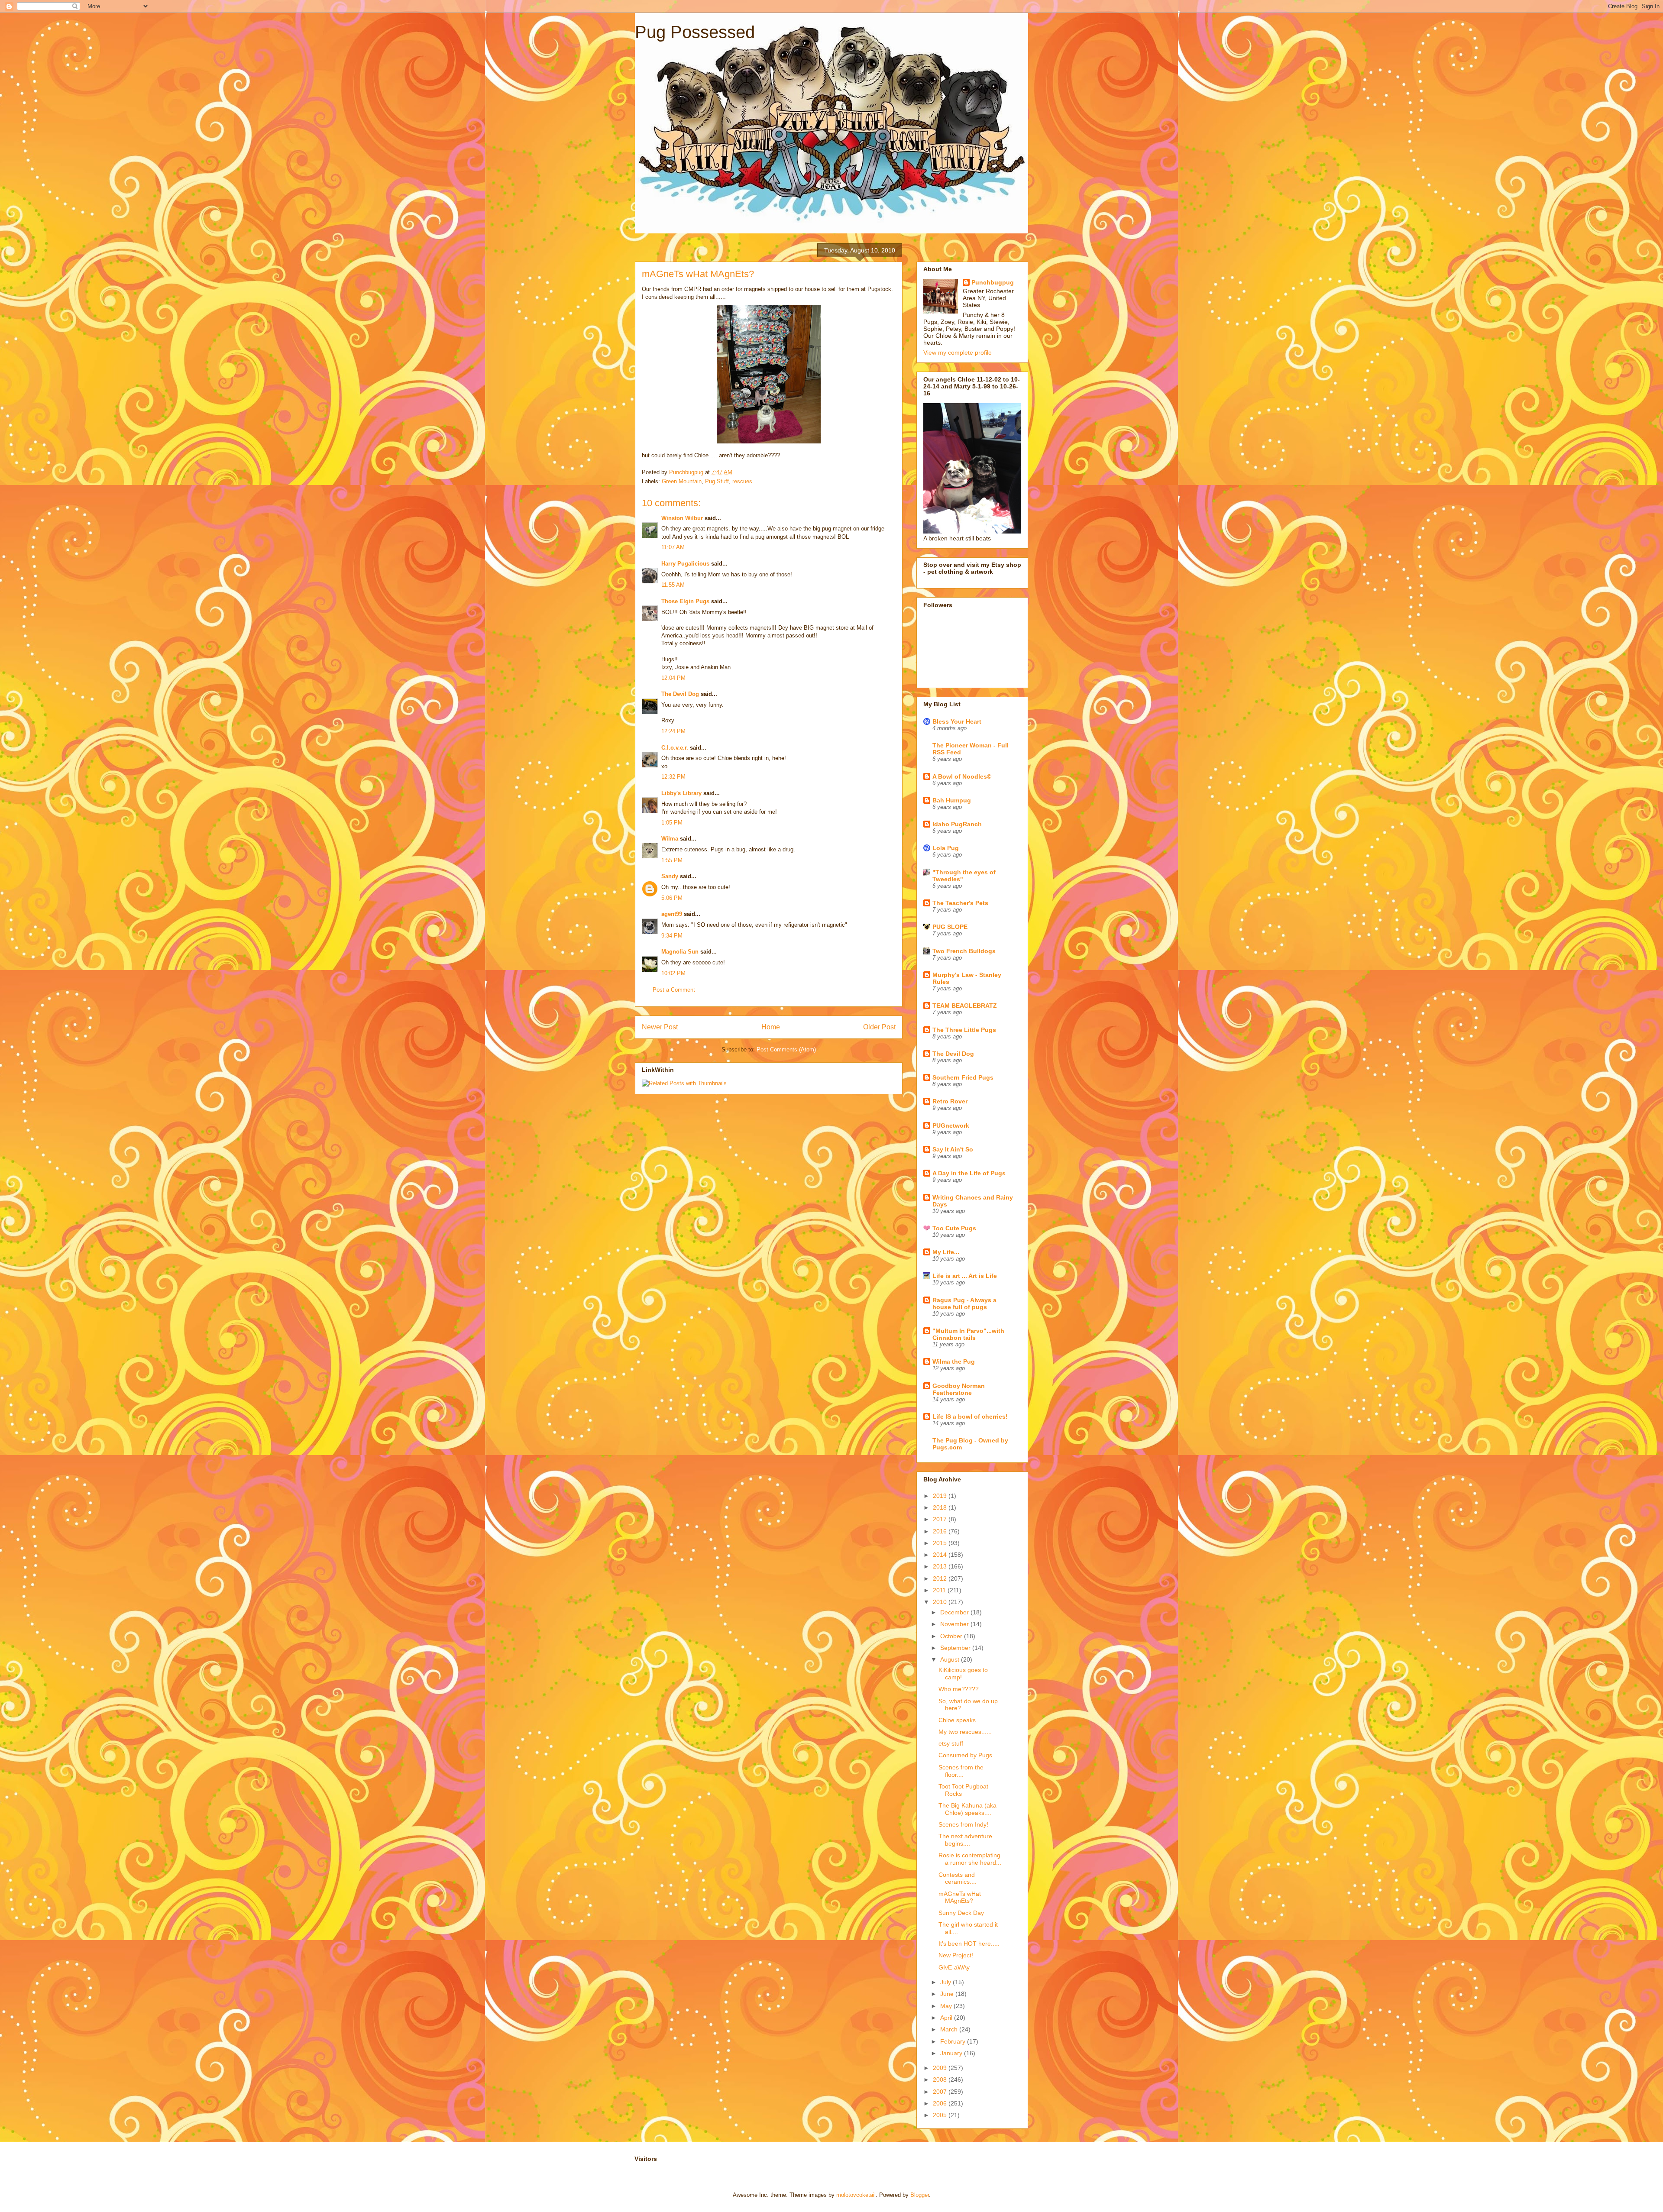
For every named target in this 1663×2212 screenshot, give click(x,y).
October (952, 1636)
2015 (941, 1543)
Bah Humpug (952, 800)
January (952, 2053)
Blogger (920, 2195)
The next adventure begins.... (965, 1840)
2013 (941, 1566)
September (956, 1648)
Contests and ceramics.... (958, 1878)
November (955, 1624)
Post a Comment (674, 990)
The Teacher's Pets (960, 903)
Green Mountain (682, 481)
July (946, 1982)
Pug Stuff (717, 481)
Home (771, 1027)
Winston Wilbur (682, 518)
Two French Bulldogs (964, 951)
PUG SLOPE (950, 927)
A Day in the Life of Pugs (969, 1173)
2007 (941, 2092)
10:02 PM (673, 973)
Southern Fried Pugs (963, 1077)
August (951, 1659)
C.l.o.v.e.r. (675, 748)
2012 (941, 1578)
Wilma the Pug (954, 1361)
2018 (941, 1507)
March (950, 2029)
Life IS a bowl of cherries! (970, 1416)
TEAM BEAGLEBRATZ (965, 1006)
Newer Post (660, 1027)
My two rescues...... (965, 1732)
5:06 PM (672, 898)
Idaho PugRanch (957, 824)
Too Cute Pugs (954, 1228)
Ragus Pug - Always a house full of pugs (964, 1303)
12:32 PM (673, 777)
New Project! (956, 1955)
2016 (941, 1531)
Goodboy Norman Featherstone (959, 1389)
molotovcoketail (856, 2195)
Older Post (879, 1027)
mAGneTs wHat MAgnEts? (960, 1897)
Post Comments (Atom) (786, 1049)
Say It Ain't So (953, 1149)
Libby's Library (681, 793)
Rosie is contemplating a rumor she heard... (970, 1859)
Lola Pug (946, 848)
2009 (941, 2068)
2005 (941, 2115)
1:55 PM (672, 860)
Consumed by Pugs (965, 1755)
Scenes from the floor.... (961, 1771)
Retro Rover (950, 1101)
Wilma (670, 839)
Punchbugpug (993, 282)
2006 (941, 2103)
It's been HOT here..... (969, 1944)
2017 (941, 1519)
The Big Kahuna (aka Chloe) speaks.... (967, 1809)
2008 (941, 2079)
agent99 (672, 914)
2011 (940, 1590)
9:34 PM (672, 936)
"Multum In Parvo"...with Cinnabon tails (968, 1334)
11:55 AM (673, 585)
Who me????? (959, 1689)
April (947, 2018)
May (947, 2006)
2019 (941, 1496)
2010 (941, 1602)
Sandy (670, 876)
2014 (941, 1555)
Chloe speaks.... (961, 1720)
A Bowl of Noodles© (962, 776)
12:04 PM (673, 678)
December (955, 1612)
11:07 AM (673, 547)
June (948, 1994)
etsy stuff (951, 1743)
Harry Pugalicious (685, 564)
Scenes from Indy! (963, 1824)
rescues (742, 481)
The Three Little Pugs (964, 1030)
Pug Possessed (695, 32)
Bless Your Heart (957, 721)
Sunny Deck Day (961, 1913)
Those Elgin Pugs (685, 601)
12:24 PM (673, 731)
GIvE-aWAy (954, 1967)
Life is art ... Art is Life (965, 1276)
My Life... (946, 1252)
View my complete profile (958, 352)
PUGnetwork (951, 1125)
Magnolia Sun (680, 952)
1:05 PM (672, 823)
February (954, 2041)
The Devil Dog (680, 694)
